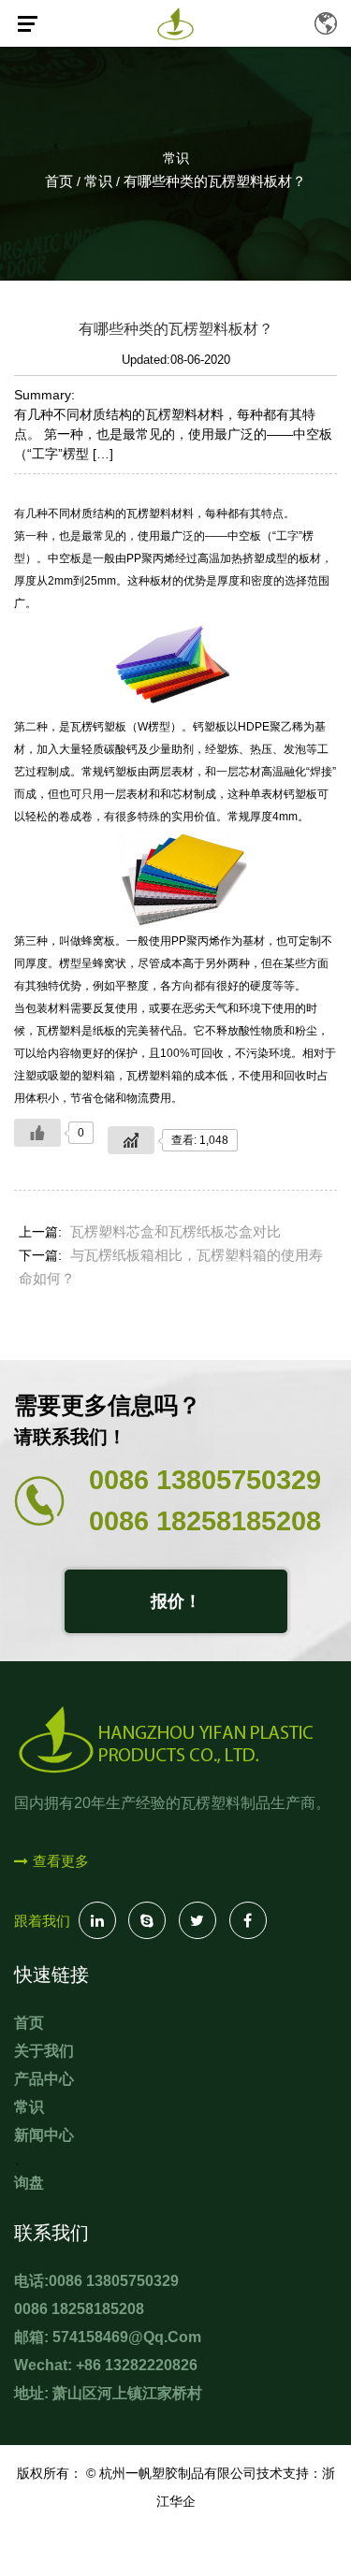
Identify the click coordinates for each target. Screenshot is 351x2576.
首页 (59, 181)
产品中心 (44, 2079)
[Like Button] (37, 1133)
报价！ (176, 1601)
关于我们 (44, 2051)
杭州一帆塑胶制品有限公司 (178, 2473)
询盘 (29, 2183)
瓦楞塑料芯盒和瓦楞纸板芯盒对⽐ (175, 1231)
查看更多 (61, 1862)
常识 (176, 158)
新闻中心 (44, 2135)
